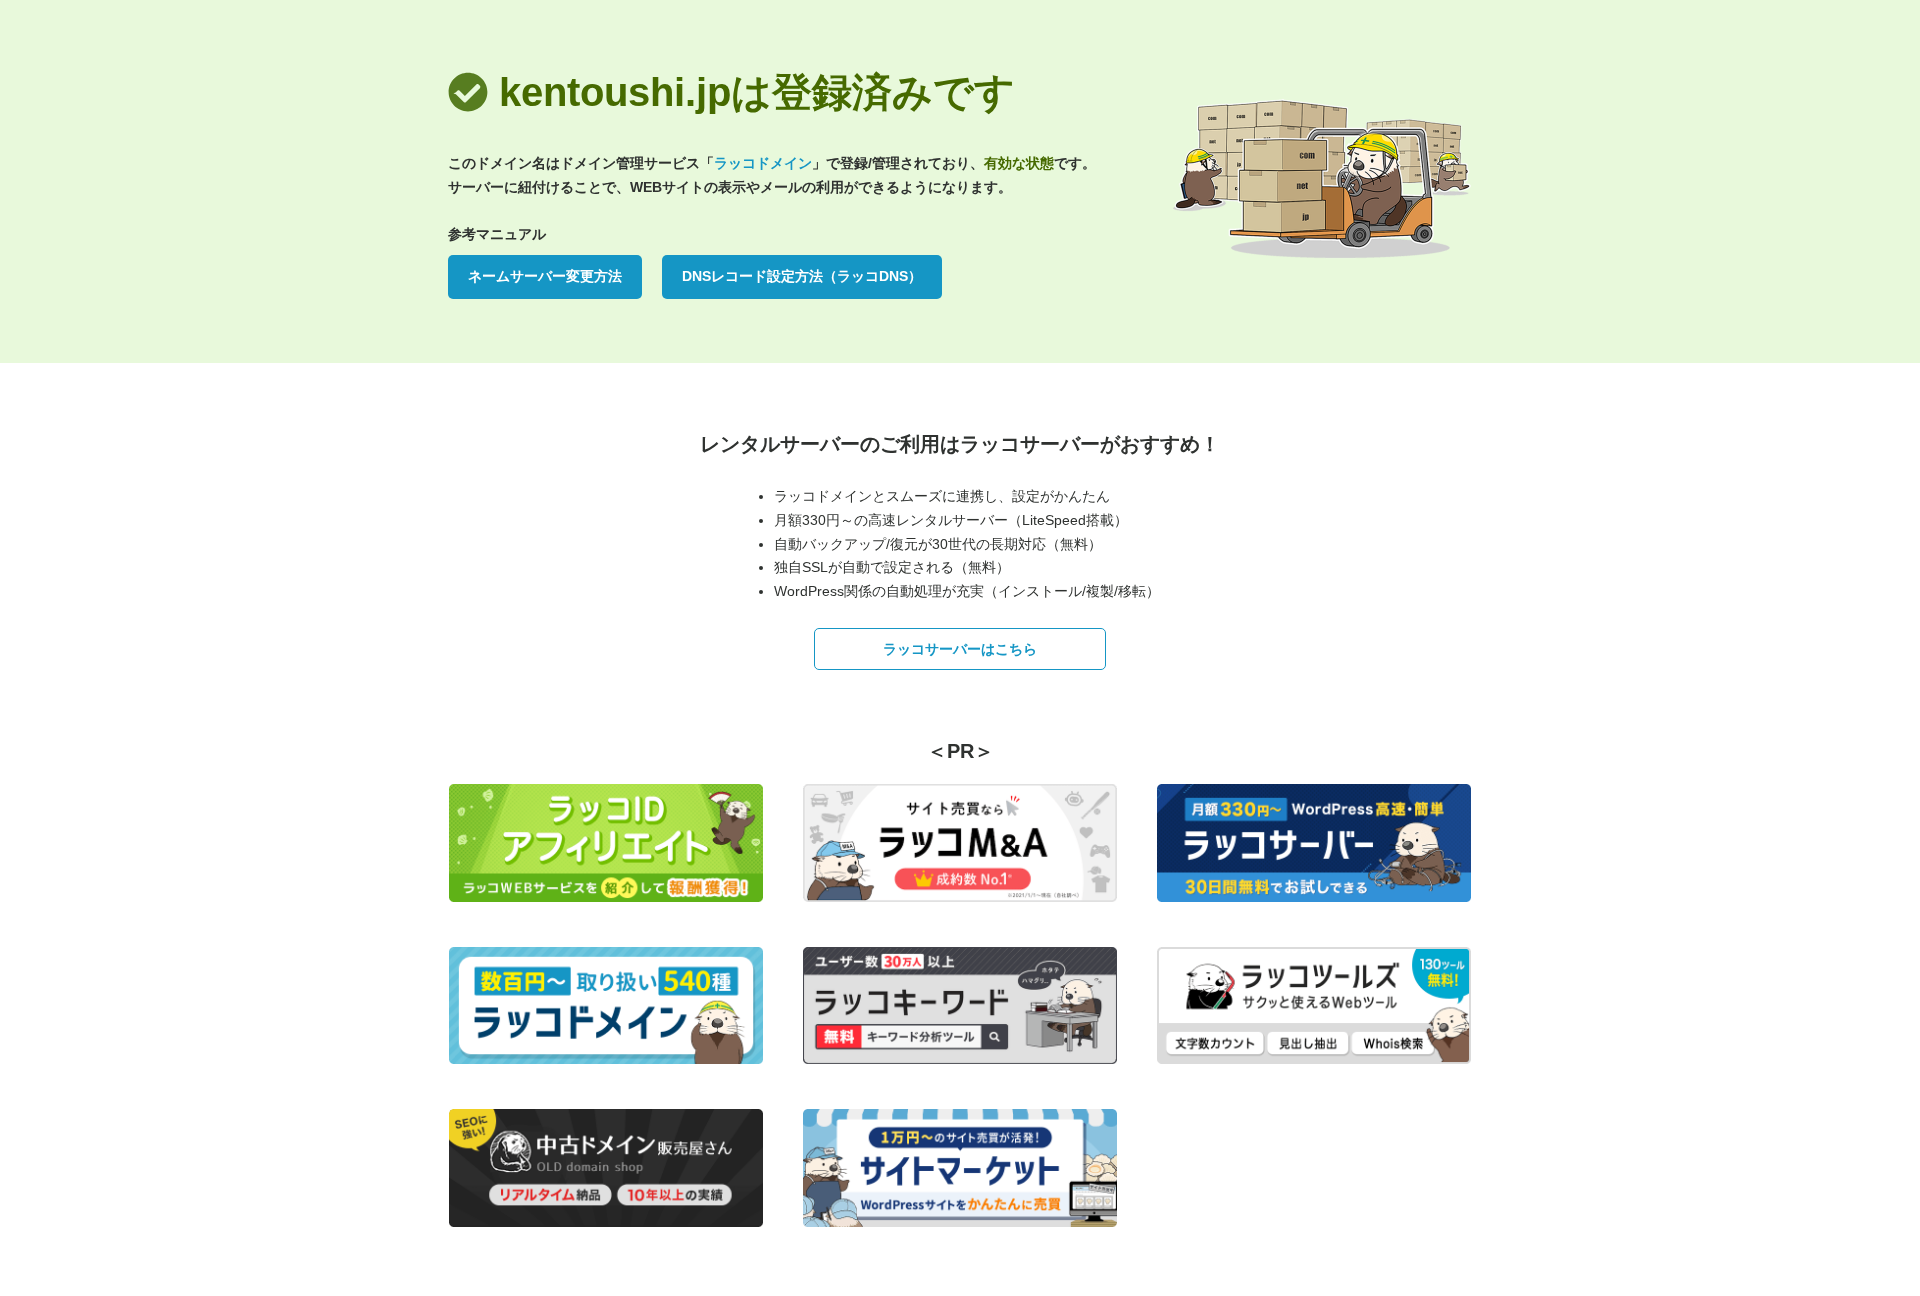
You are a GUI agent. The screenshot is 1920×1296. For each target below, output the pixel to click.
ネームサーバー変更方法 (545, 276)
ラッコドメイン (763, 163)
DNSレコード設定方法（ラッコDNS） (802, 276)
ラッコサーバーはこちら (960, 649)
